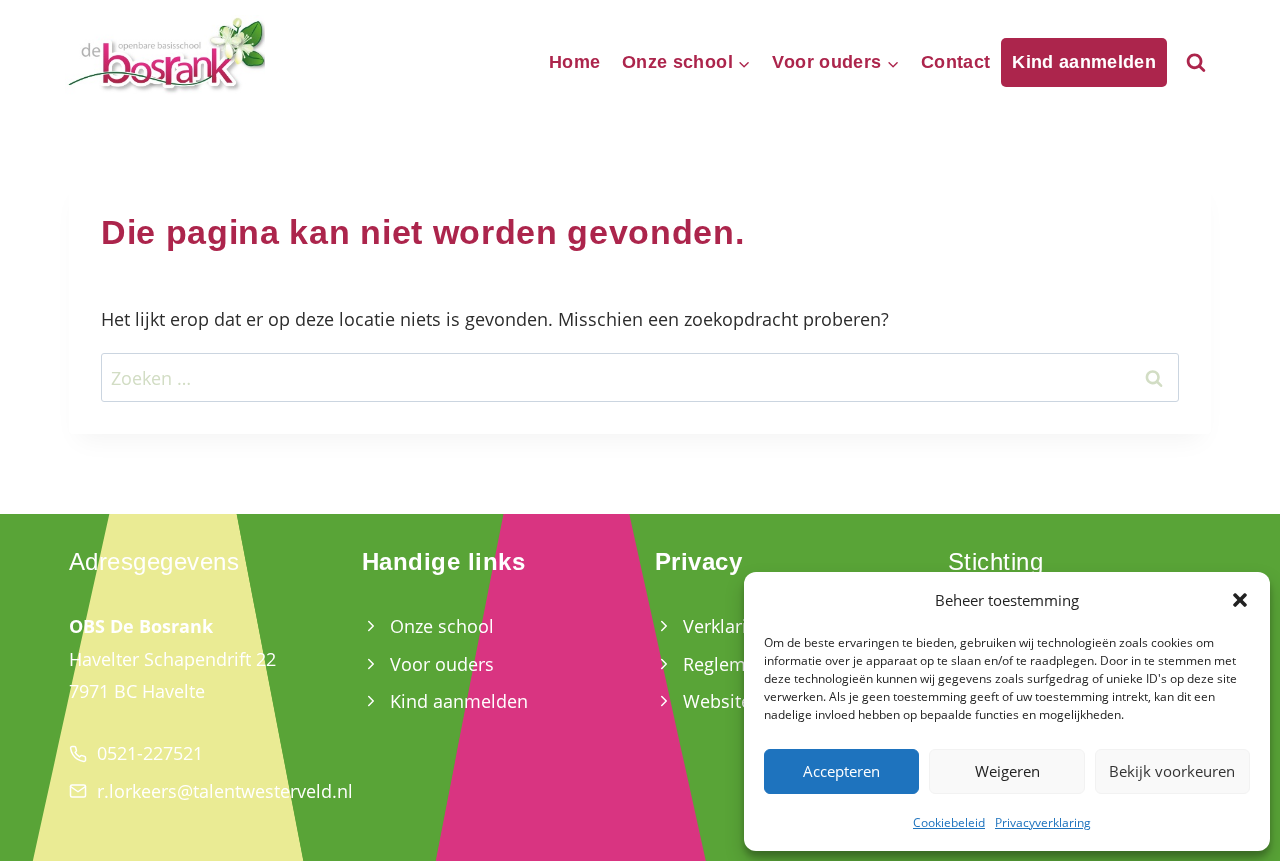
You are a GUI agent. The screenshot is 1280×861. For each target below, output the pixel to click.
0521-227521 (150, 753)
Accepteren (841, 771)
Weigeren (1007, 771)
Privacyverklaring (1043, 822)
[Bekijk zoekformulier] (1196, 63)
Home (574, 62)
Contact (956, 62)
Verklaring (725, 626)
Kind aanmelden (1084, 62)
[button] (1240, 600)
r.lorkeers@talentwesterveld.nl (225, 791)
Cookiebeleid (949, 822)
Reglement (728, 664)
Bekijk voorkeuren (1172, 771)
